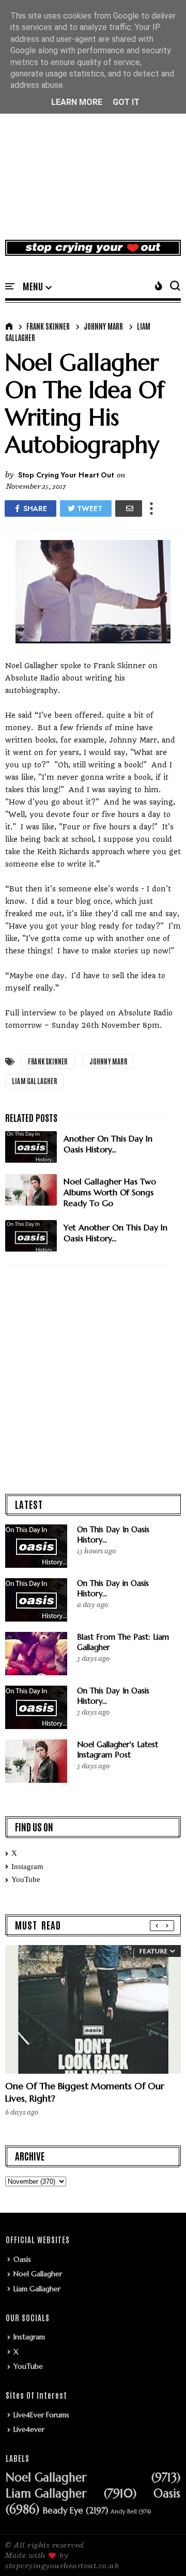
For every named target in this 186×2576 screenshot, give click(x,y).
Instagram (27, 1867)
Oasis (22, 2259)
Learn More (77, 102)
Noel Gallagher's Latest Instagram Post (118, 1749)
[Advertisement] (93, 131)
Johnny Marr (103, 326)
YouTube (26, 1879)
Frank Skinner (48, 326)
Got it (126, 102)
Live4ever (29, 2429)
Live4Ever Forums (41, 2415)
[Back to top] (160, 2551)
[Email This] (129, 508)
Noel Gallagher (38, 2274)
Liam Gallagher (34, 1081)
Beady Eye (63, 2511)
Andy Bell (124, 2512)
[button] (37, 287)
